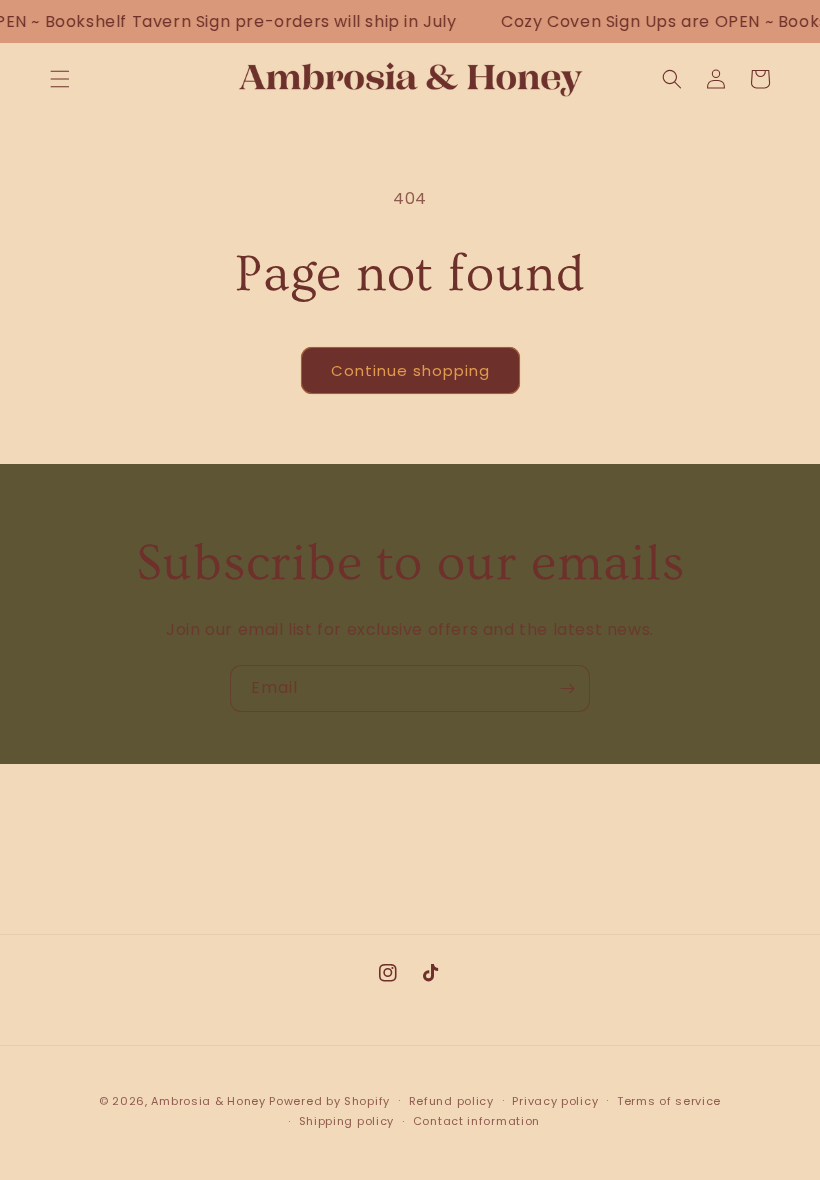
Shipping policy (347, 1121)
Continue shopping (410, 370)
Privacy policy (555, 1101)
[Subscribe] (567, 688)
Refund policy (451, 1101)
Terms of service (669, 1101)
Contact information (476, 1121)
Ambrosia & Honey (208, 1101)
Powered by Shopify (329, 1101)
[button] (60, 79)
